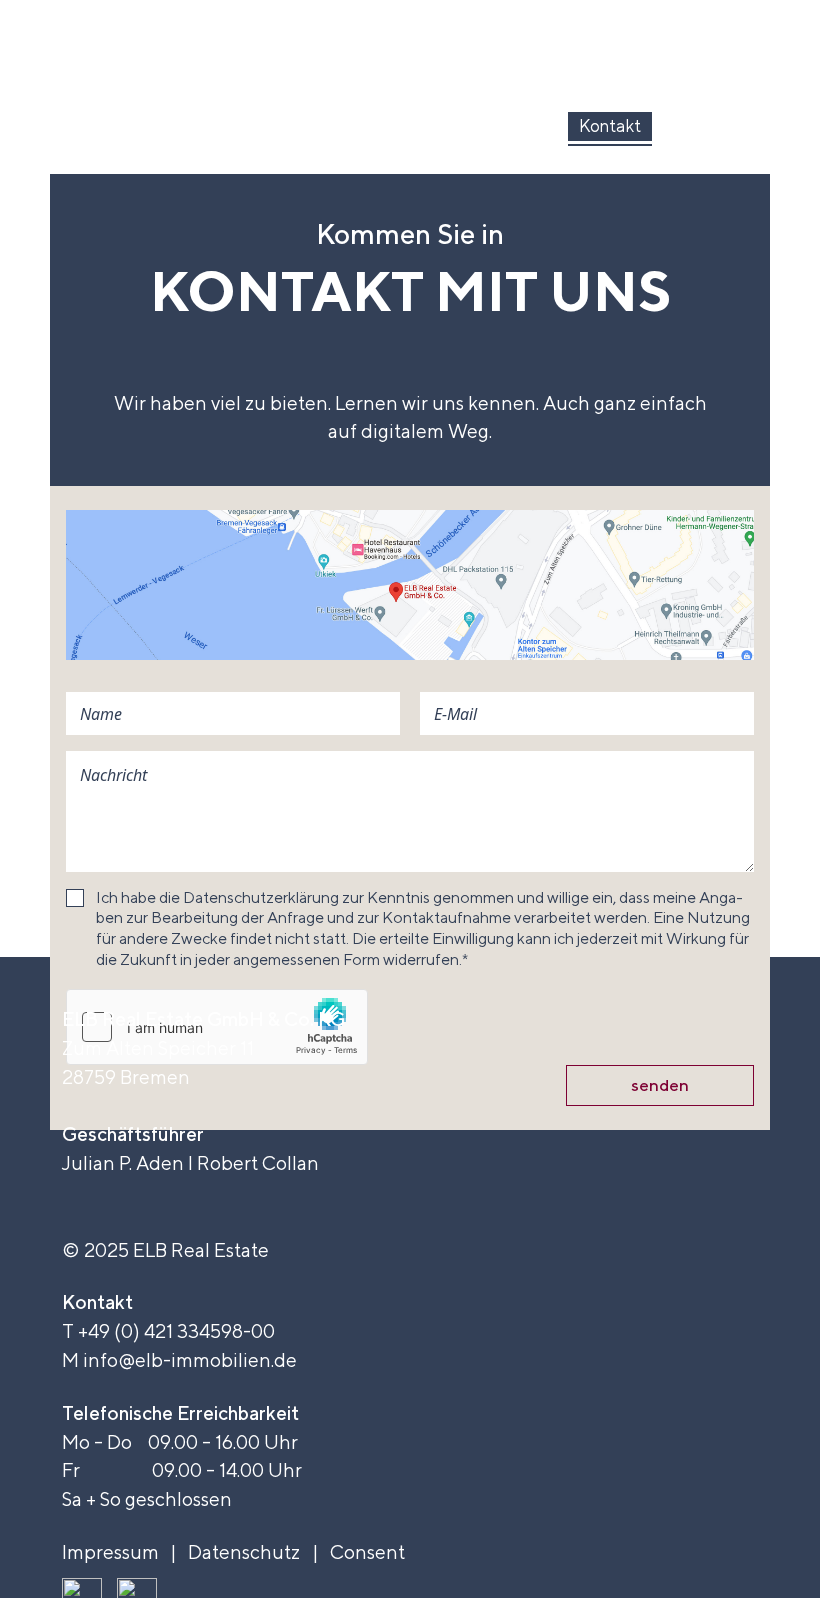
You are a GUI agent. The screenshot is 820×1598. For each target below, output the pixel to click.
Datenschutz (244, 1552)
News (508, 125)
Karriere (718, 125)
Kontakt (610, 125)
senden (660, 1085)
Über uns (108, 125)
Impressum (110, 1552)
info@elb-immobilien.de (190, 1360)
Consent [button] (367, 1552)
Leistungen (234, 125)
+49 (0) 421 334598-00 (176, 1331)
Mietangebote (381, 125)
